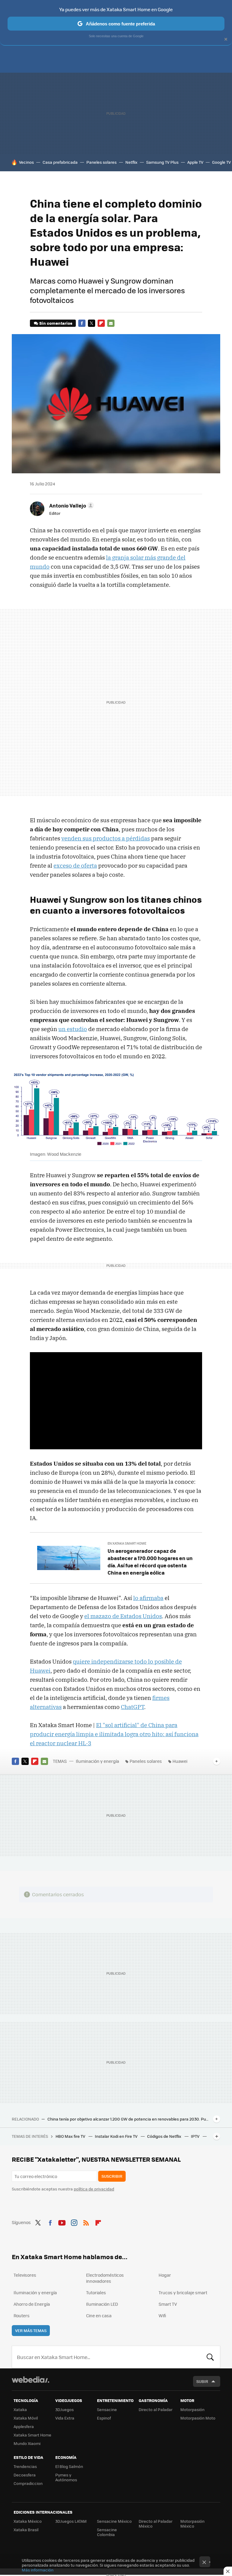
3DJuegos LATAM (71, 2521)
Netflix (131, 162)
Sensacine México (114, 2521)
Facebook (82, 323)
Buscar (210, 2357)
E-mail (111, 323)
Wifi (162, 2315)
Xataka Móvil (26, 2418)
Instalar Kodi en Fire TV (117, 2136)
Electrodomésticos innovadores (105, 2278)
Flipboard (101, 323)
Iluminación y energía (97, 1761)
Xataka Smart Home (32, 2435)
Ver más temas (31, 2330)
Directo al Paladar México (156, 2523)
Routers (22, 2315)
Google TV (221, 162)
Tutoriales (96, 2292)
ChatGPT (132, 1707)
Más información (38, 2570)
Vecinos (26, 162)
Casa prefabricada (60, 162)
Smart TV (168, 2304)
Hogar (165, 2275)
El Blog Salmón (69, 2466)
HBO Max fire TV (71, 2136)
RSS (86, 2222)
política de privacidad (94, 2189)
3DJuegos (64, 2409)
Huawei (180, 1761)
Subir (202, 2381)
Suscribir (112, 2176)
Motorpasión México (192, 2523)
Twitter (92, 323)
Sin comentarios (56, 323)
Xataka (20, 2409)
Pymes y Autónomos (66, 2477)
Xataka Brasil (26, 2530)
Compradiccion (28, 2483)
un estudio (73, 1029)
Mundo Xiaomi (27, 2443)
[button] (71, 505)
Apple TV (195, 162)
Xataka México (28, 2521)
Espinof (104, 2418)
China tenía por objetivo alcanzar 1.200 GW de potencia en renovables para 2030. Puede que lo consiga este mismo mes (129, 2119)
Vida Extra (65, 2418)
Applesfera (24, 2426)
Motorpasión (192, 2409)
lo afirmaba (148, 1598)
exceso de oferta (75, 866)
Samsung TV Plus (162, 162)
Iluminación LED (102, 2304)
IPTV (196, 2136)
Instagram (74, 2222)
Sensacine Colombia (107, 2532)
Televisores (25, 2275)
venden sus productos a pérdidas (106, 838)
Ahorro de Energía (32, 2304)
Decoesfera (25, 2475)
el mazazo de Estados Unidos (123, 1616)
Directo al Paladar (156, 2409)
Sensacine (107, 2409)
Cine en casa (99, 2315)
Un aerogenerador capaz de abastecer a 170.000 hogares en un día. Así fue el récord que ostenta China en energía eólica (150, 1562)
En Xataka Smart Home (127, 1543)
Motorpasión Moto (198, 2418)
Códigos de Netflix (165, 2136)
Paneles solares (101, 162)
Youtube (62, 2222)
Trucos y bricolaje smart (183, 2292)
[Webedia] (31, 2380)
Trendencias (25, 2466)
